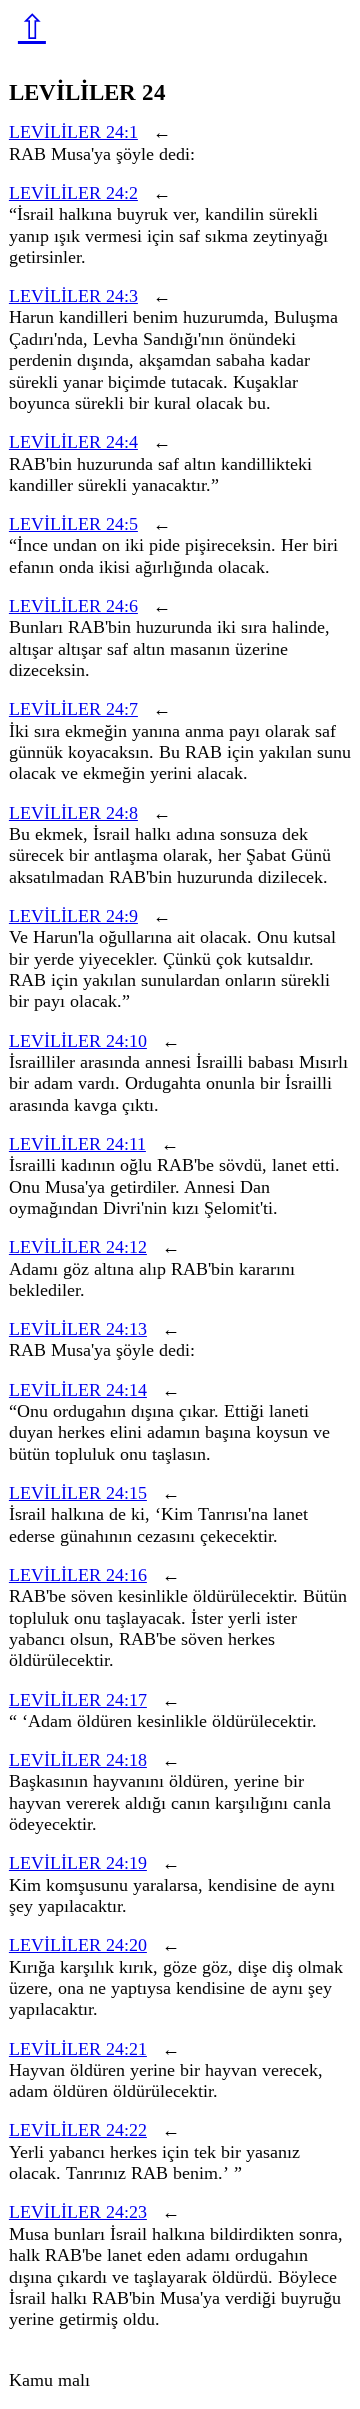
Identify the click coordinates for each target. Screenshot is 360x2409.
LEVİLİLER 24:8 (73, 813)
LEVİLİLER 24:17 (78, 1700)
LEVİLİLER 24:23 (78, 2212)
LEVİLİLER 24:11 (77, 1144)
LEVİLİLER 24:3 (73, 296)
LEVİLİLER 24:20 (78, 1945)
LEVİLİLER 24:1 (73, 132)
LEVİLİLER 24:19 (78, 1863)
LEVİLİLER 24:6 (73, 606)
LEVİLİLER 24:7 (73, 709)
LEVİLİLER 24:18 (78, 1760)
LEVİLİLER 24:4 (73, 442)
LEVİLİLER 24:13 (78, 1329)
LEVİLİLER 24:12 (78, 1247)
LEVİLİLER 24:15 (78, 1493)
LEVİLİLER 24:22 (78, 2130)
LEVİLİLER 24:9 (73, 916)
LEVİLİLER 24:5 (73, 524)
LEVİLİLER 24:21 (78, 2049)
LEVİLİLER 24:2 (73, 193)
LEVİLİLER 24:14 (78, 1390)
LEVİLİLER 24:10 (78, 1041)
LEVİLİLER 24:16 (78, 1575)
